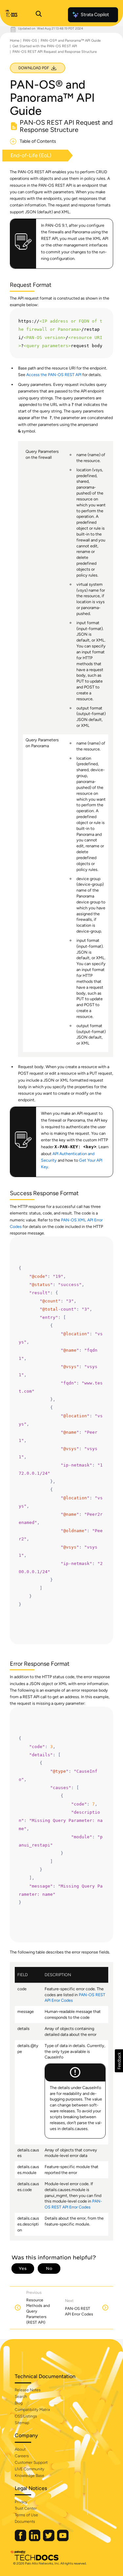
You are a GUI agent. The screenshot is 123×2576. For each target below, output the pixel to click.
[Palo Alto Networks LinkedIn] (35, 2540)
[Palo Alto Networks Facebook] (21, 2540)
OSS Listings (26, 2416)
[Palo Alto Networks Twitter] (49, 2540)
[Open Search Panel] (39, 15)
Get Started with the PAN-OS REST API (45, 46)
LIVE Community (30, 2469)
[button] (119, 2061)
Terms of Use (26, 2515)
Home (15, 41)
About (20, 2449)
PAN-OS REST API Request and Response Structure (55, 52)
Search (21, 2397)
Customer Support (31, 2462)
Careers (22, 2456)
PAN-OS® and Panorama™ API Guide (71, 41)
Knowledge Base (30, 2476)
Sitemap (22, 2423)
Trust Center (26, 2508)
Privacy (21, 2502)
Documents (25, 2522)
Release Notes (28, 2390)
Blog (19, 2403)
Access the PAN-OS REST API (54, 375)
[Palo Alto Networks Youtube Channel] (63, 2540)
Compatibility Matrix (32, 2410)
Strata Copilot (95, 15)
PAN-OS (30, 41)
